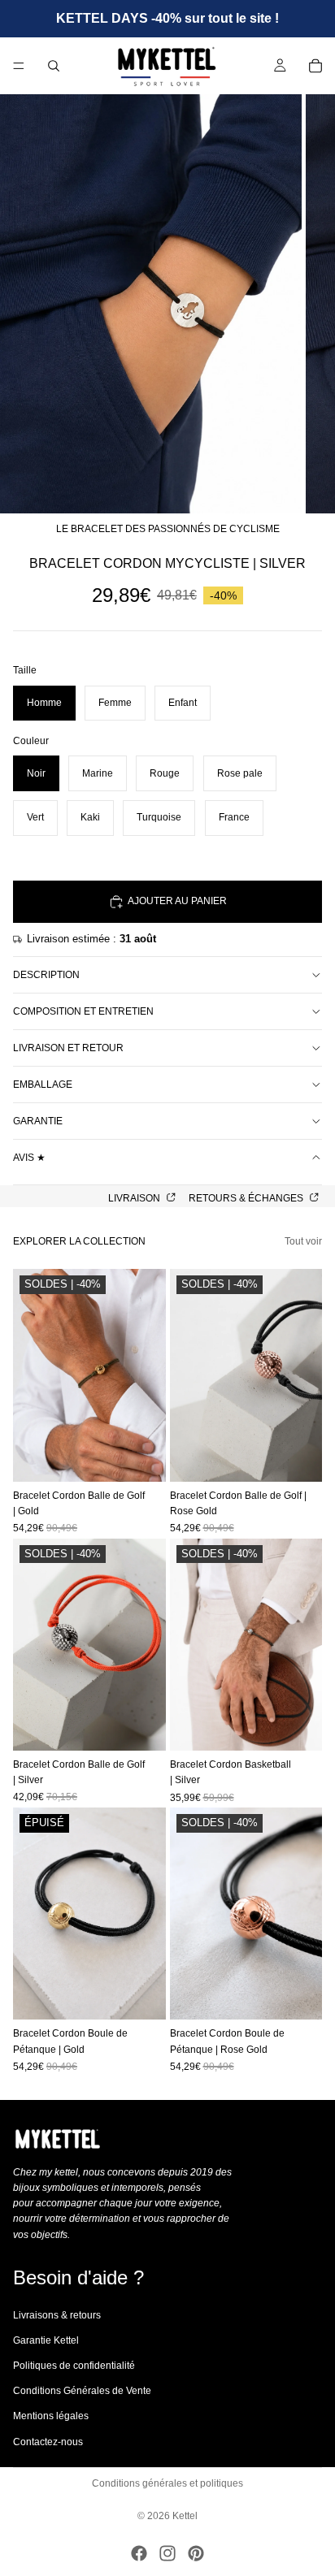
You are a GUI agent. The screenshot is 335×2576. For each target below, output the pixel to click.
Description (46, 975)
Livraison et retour (68, 1048)
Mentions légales (51, 2416)
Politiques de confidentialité (74, 2366)
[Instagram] (167, 2553)
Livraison (135, 1198)
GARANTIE (38, 1121)
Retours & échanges (247, 1198)
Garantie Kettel (46, 2340)
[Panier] (315, 66)
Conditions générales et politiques (167, 2483)
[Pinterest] (196, 2553)
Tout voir (303, 1241)
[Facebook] (139, 2553)
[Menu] (19, 66)
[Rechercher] (54, 66)
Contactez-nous (48, 2442)
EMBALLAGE (43, 1085)
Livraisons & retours (57, 2315)
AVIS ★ (29, 1158)
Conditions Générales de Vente (82, 2391)
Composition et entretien (83, 1011)
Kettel (185, 2516)
